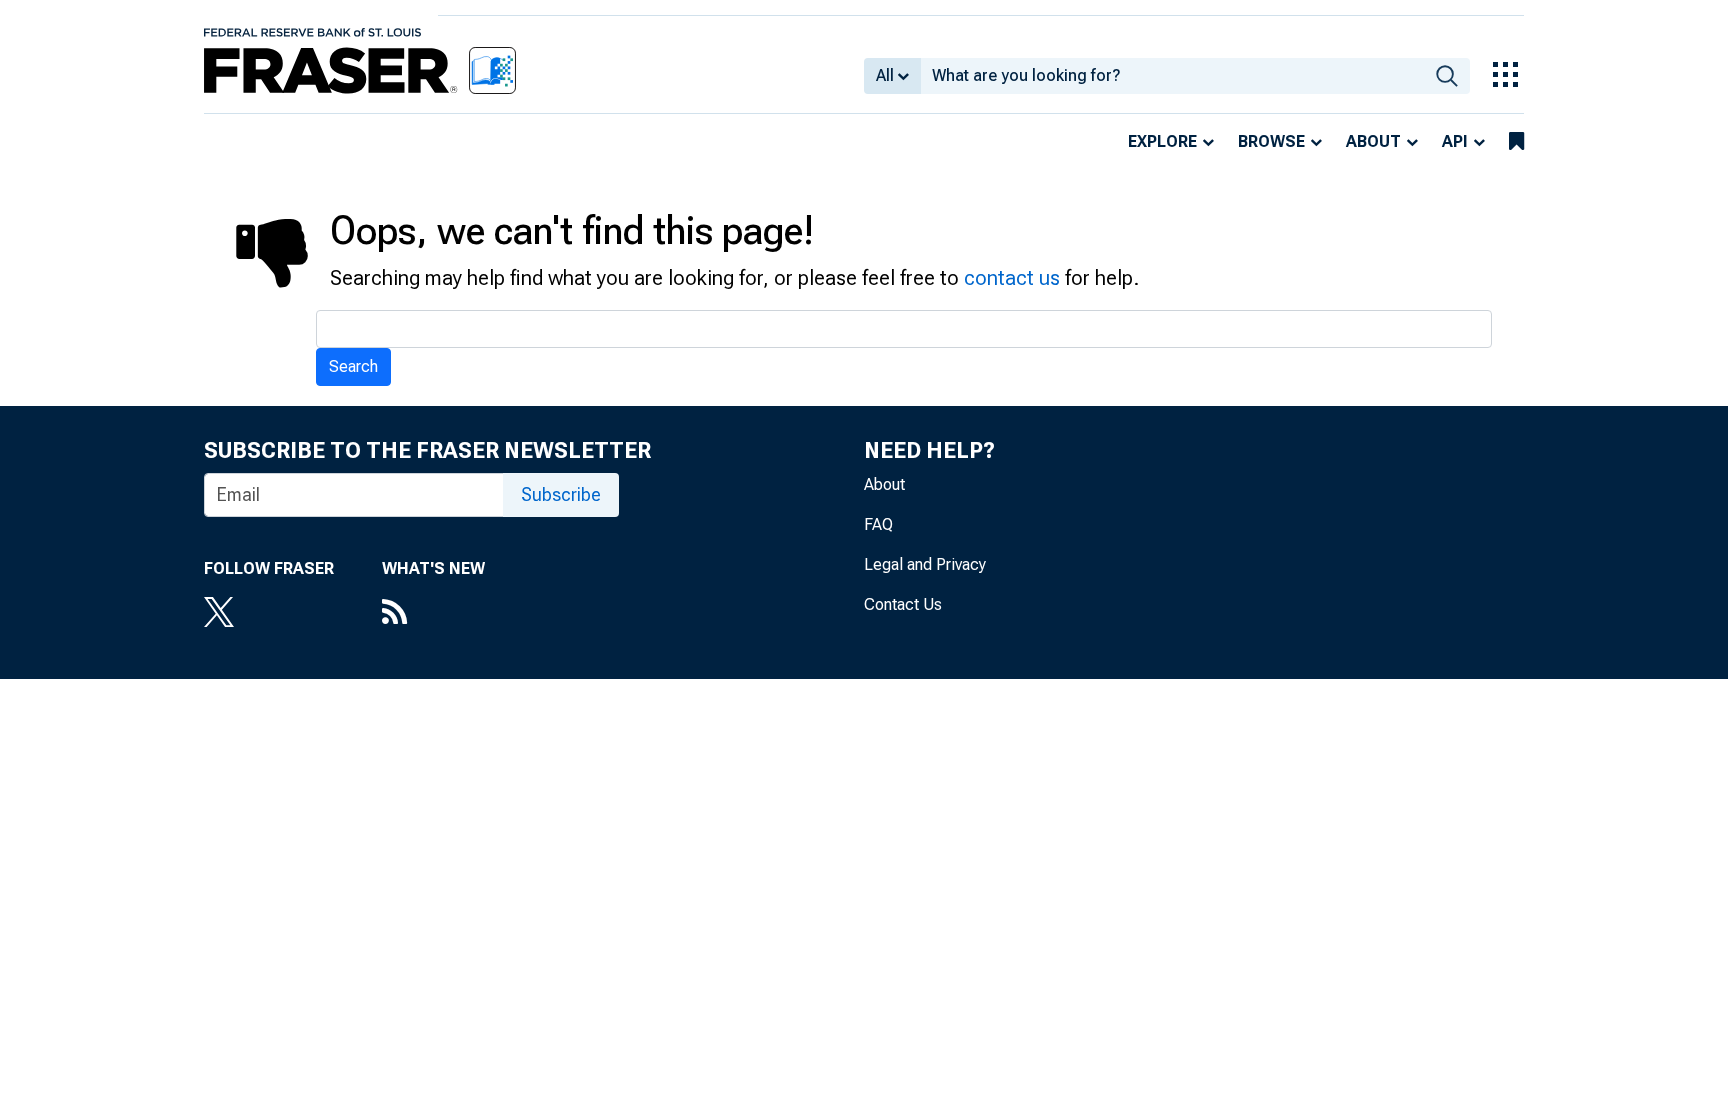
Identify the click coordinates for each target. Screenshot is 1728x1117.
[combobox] (1172, 76)
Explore (1162, 141)
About (1373, 141)
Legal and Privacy (925, 564)
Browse (1271, 141)
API (1455, 141)
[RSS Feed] (433, 614)
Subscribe (561, 494)
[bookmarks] (1516, 142)
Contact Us (903, 604)
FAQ (878, 524)
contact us (1012, 278)
